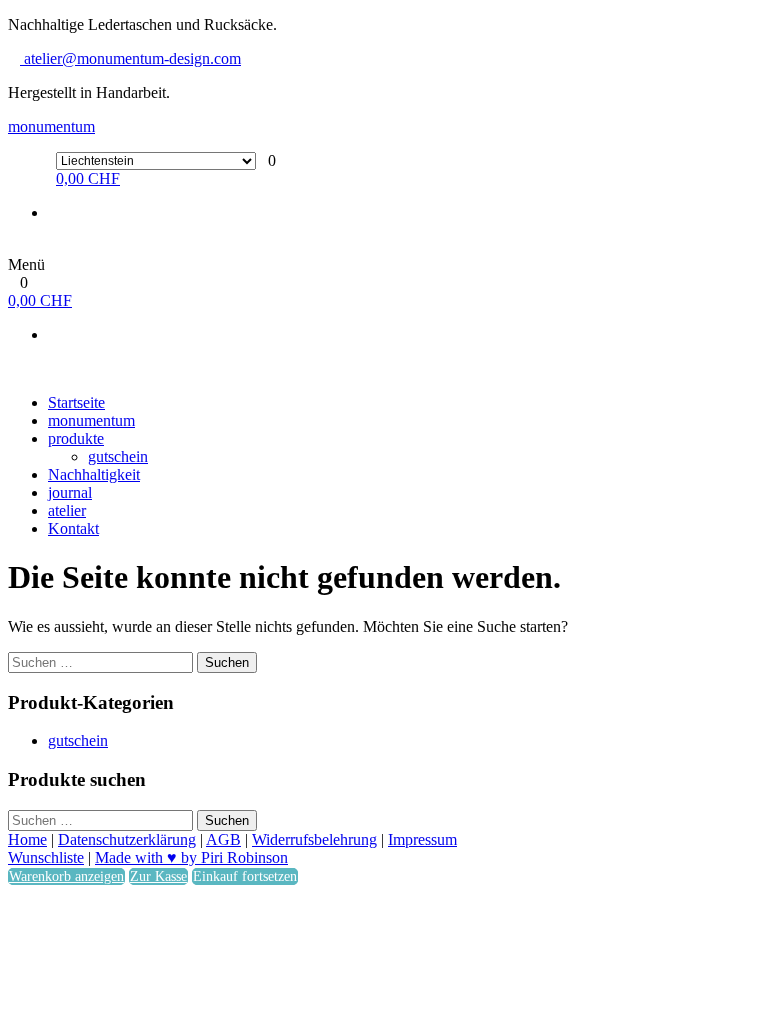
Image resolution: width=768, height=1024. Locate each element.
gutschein (118, 456)
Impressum (422, 839)
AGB (223, 839)
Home (27, 839)
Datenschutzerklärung (127, 839)
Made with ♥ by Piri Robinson (191, 857)
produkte (76, 438)
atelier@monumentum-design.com (130, 58)
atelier (67, 510)
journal (70, 492)
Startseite (76, 402)
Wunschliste (46, 857)
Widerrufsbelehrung (314, 839)
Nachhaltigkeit (94, 474)
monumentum (51, 126)
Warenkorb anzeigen (66, 876)
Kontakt (73, 528)
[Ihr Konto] (14, 246)
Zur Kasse (158, 876)
